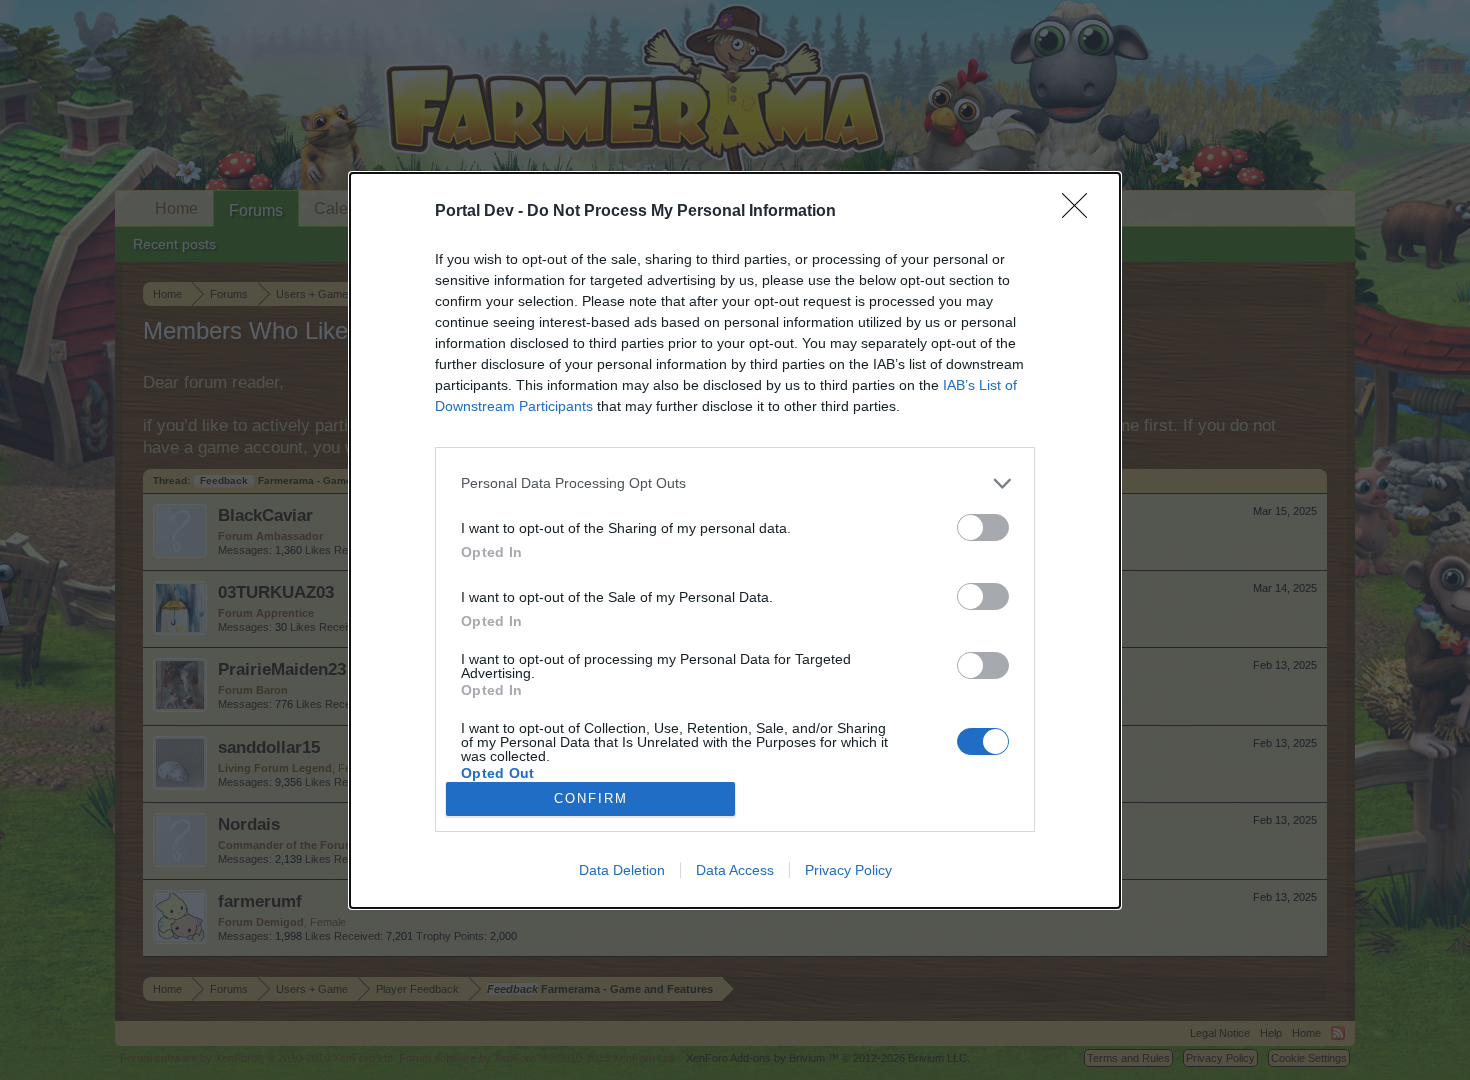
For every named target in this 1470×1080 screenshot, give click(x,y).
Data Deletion (622, 870)
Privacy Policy (848, 870)
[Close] (1081, 212)
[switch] (983, 527)
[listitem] (735, 483)
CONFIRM (591, 798)
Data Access (735, 870)
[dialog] (735, 540)
